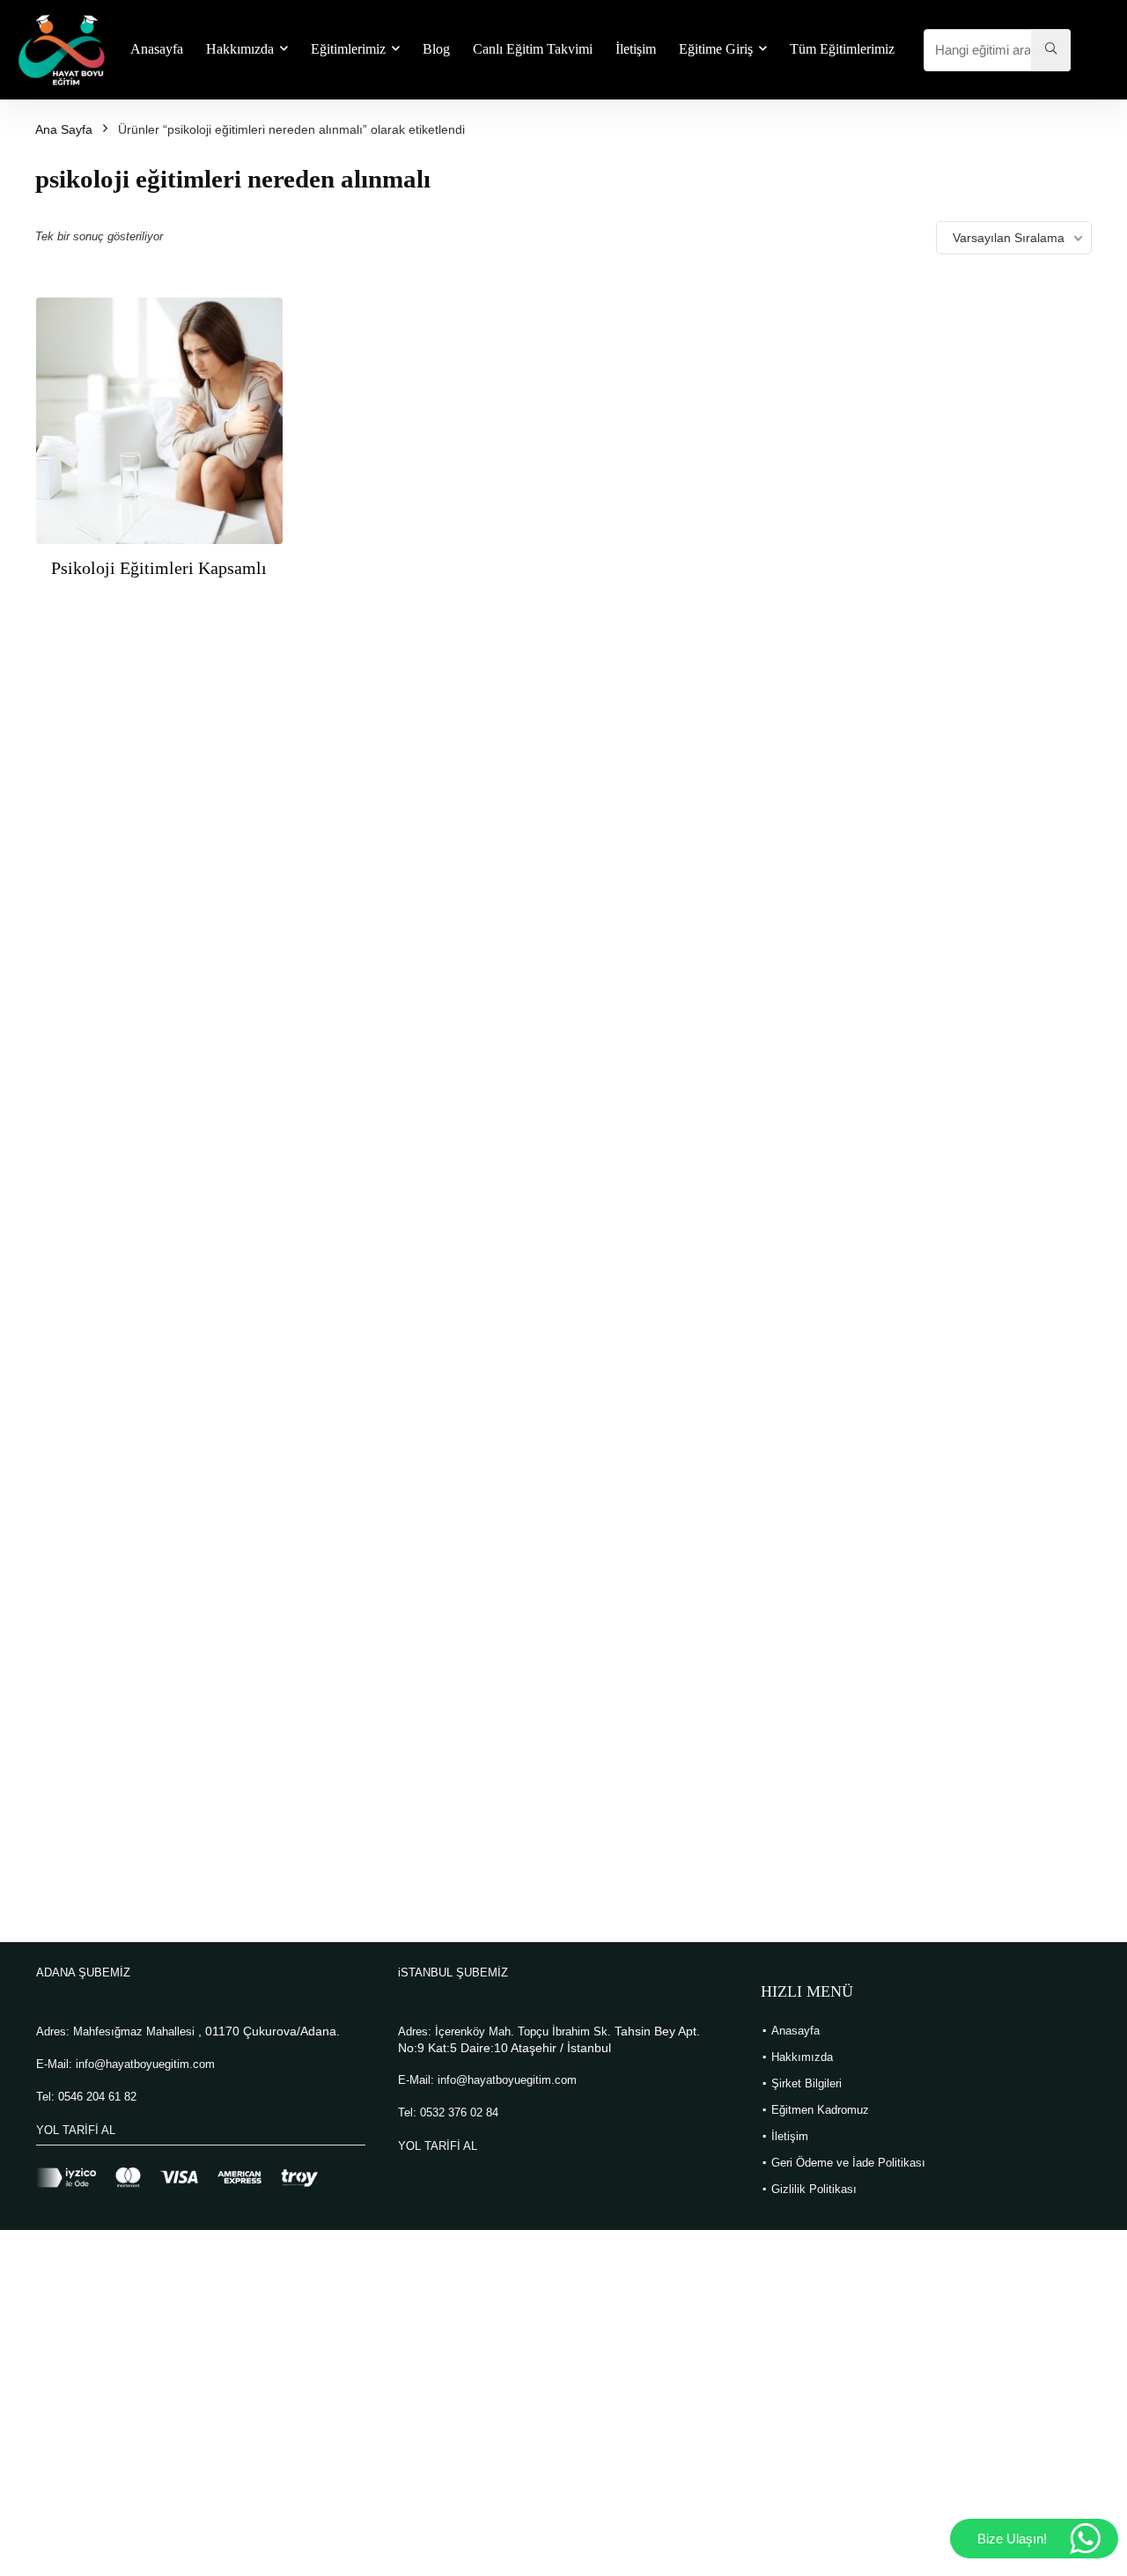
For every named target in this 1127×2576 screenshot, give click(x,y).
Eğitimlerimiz (348, 49)
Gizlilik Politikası (814, 2189)
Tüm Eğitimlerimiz (842, 49)
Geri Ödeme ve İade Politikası (848, 2163)
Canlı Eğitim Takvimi (533, 49)
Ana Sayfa (64, 129)
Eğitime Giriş (716, 49)
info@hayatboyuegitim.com (145, 2064)
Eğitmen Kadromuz (820, 2110)
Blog (436, 49)
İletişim (636, 49)
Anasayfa (157, 49)
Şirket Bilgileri (807, 2083)
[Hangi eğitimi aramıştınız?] (1051, 50)
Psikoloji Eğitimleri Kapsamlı (159, 568)
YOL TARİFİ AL (76, 2130)
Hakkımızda (240, 49)
